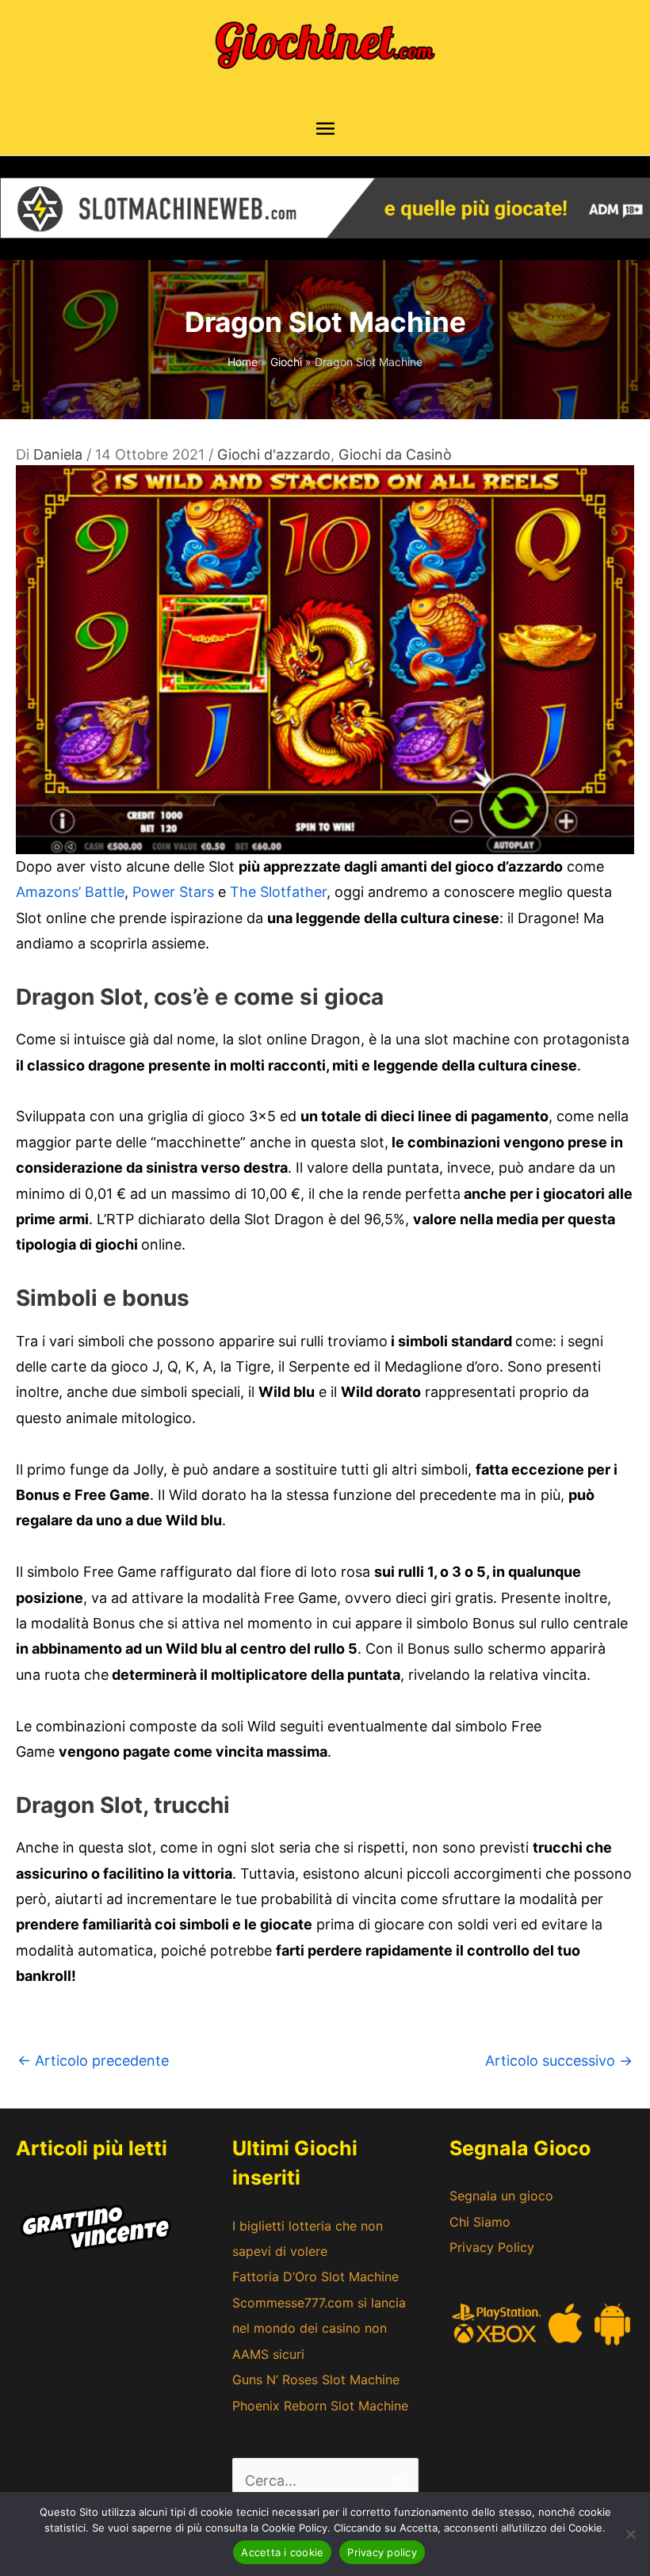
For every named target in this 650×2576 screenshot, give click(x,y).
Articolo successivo (559, 2061)
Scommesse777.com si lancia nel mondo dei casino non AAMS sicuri (319, 2328)
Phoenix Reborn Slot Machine (320, 2406)
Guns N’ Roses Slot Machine (316, 2379)
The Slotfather (278, 892)
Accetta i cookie (282, 2552)
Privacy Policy (492, 2247)
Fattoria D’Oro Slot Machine (315, 2276)
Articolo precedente (93, 2061)
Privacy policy (382, 2552)
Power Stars (173, 892)
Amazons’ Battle (70, 892)
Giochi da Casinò (395, 454)
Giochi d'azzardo (274, 454)
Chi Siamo (480, 2222)
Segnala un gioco (501, 2196)
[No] (630, 2534)
